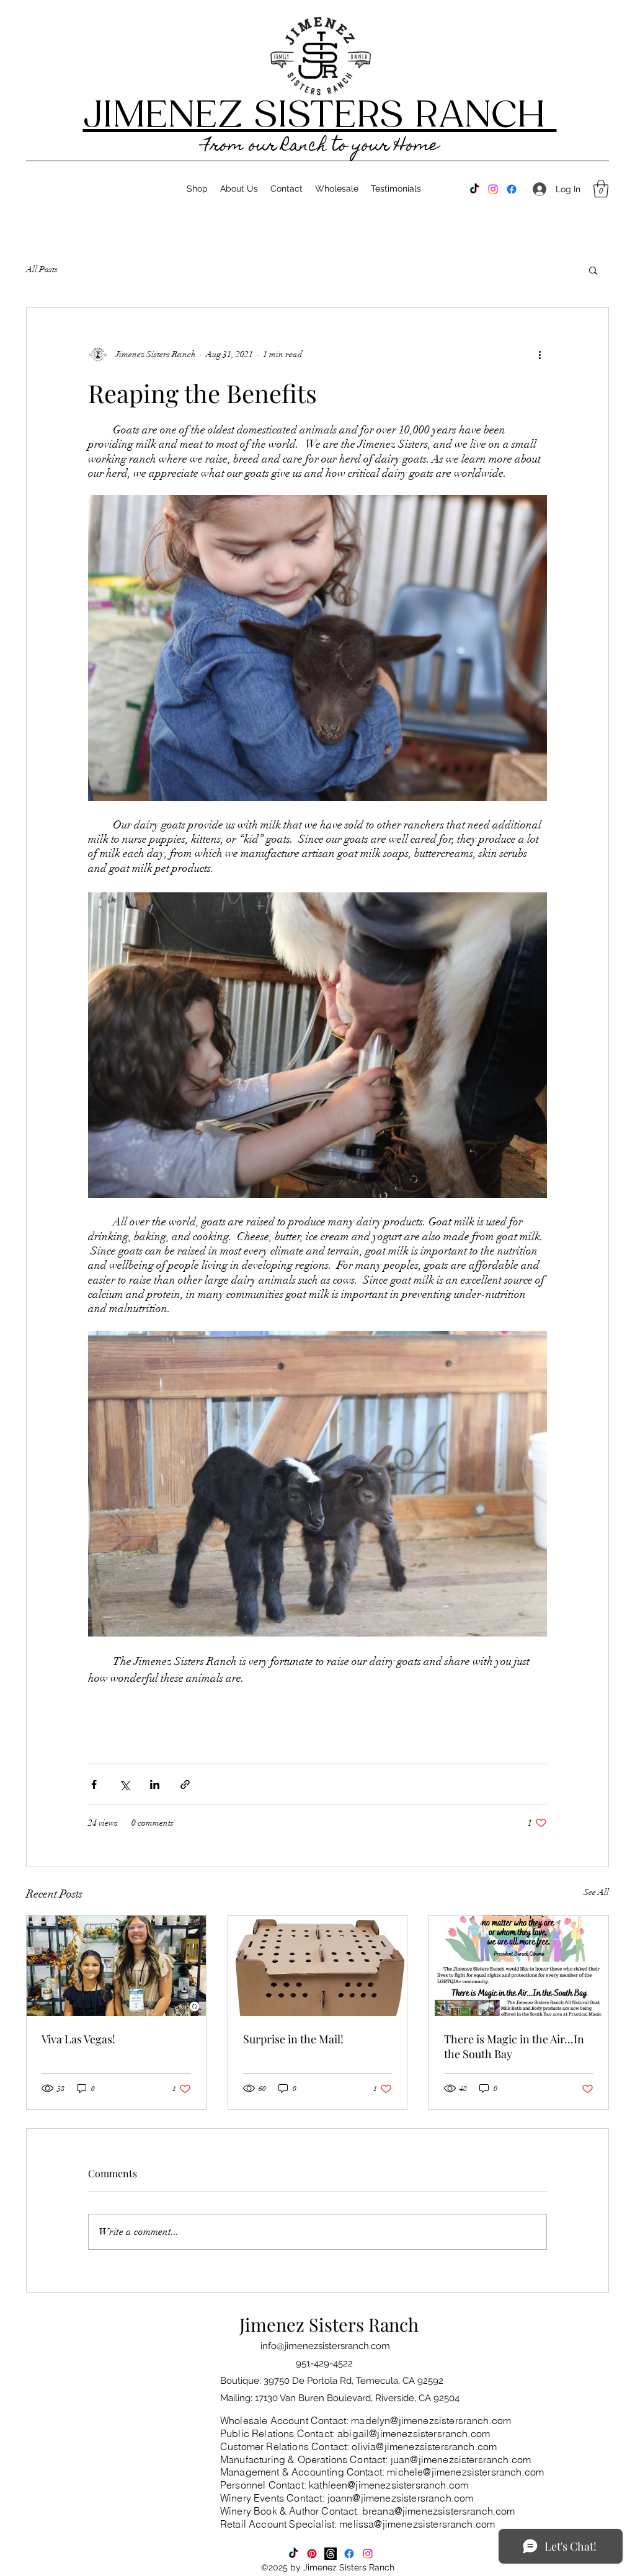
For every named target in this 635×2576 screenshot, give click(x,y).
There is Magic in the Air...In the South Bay (514, 2046)
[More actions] (540, 355)
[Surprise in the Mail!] (318, 1966)
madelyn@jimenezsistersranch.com (431, 2420)
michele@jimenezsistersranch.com (465, 2472)
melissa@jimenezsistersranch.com (417, 2524)
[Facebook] (512, 189)
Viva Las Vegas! (78, 2039)
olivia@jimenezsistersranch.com (424, 2446)
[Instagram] (493, 189)
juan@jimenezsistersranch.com (461, 2459)
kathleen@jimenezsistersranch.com (389, 2485)
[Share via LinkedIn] (155, 1784)
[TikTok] (474, 189)
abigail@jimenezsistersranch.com (414, 2433)
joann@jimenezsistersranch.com (401, 2498)
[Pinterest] (312, 2554)
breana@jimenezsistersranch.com (439, 2511)
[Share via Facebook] (94, 1784)
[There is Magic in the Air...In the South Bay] (519, 1966)
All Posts (42, 269)
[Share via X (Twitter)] (124, 1784)
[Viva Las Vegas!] (116, 1966)
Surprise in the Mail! (293, 2039)
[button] (601, 189)
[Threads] (331, 2554)
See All (596, 1892)
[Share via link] (185, 1784)
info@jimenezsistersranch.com (325, 2346)
